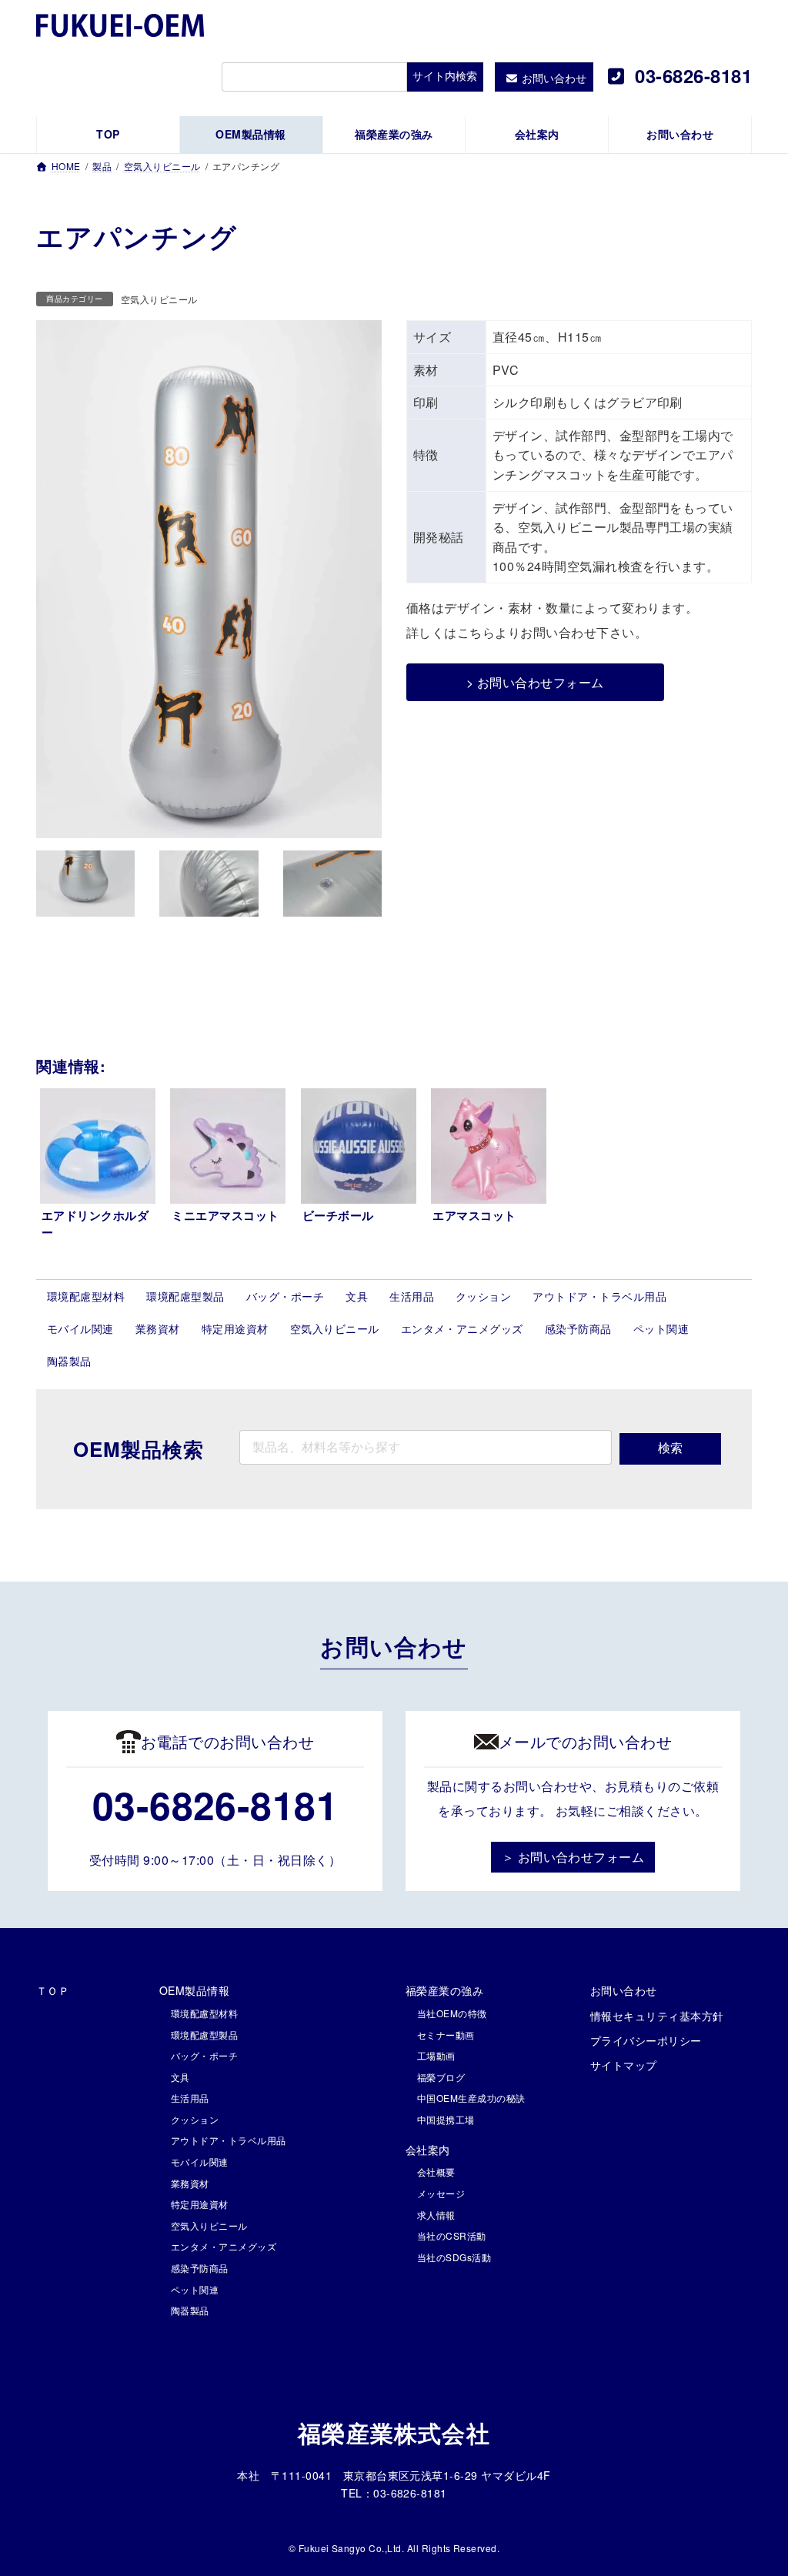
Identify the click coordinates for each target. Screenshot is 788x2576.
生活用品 (412, 1296)
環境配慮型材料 (86, 1296)
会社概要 (436, 2172)
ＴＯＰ (53, 1990)
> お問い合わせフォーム (535, 682)
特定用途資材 (235, 1328)
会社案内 (428, 2150)
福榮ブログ (441, 2077)
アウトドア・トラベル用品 (599, 1296)
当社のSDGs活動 (454, 2257)
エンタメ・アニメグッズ (462, 1328)
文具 (357, 1296)
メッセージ (441, 2193)
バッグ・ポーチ (285, 1296)
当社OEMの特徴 (452, 2013)
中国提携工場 (446, 2119)
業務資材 (158, 1328)
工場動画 (436, 2055)
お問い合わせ (624, 1990)
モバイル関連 (80, 1328)
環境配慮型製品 (185, 1296)
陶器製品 (69, 1361)
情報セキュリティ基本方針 (657, 2016)
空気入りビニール (159, 299)
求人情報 (436, 2215)
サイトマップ (624, 2065)
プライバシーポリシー (646, 2040)
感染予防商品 (578, 1328)
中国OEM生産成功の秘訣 (471, 2098)
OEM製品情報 (194, 1990)
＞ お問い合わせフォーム (573, 1857)
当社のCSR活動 (452, 2235)
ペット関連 (661, 1328)
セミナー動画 (446, 2035)
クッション (483, 1296)
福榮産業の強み (444, 1990)
